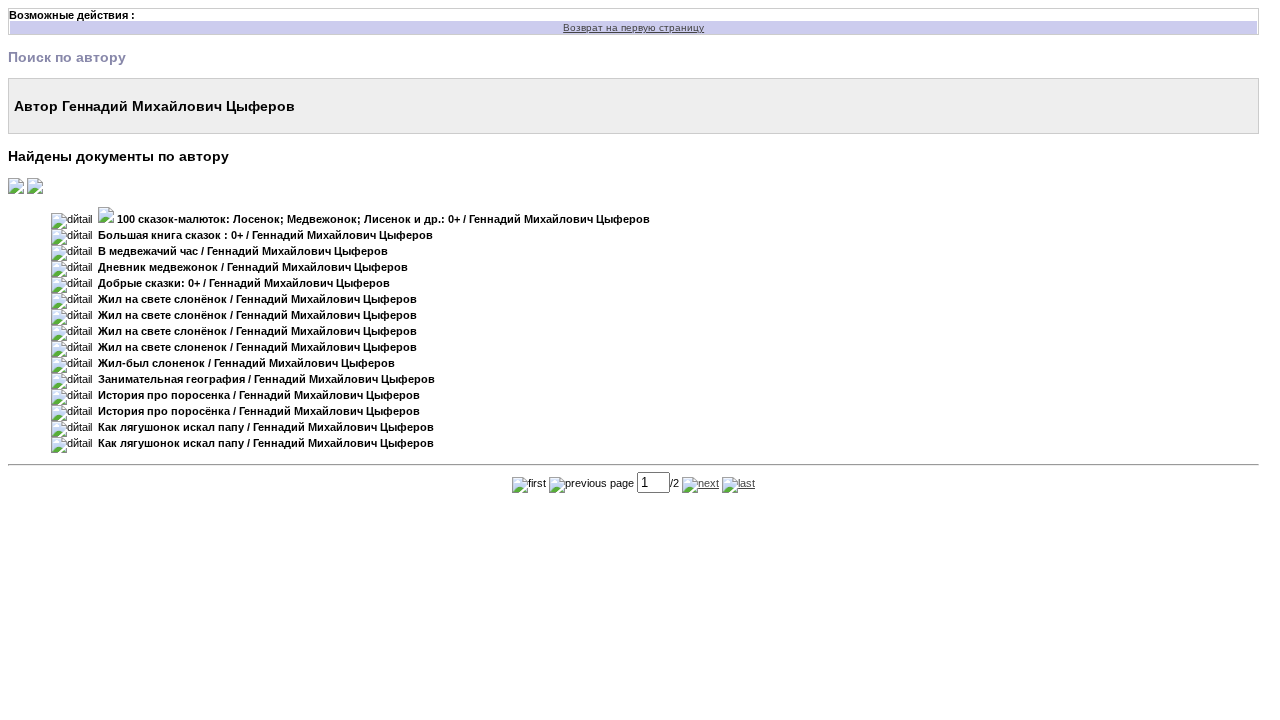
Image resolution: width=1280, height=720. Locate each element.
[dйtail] (71, 221)
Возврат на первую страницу (633, 27)
